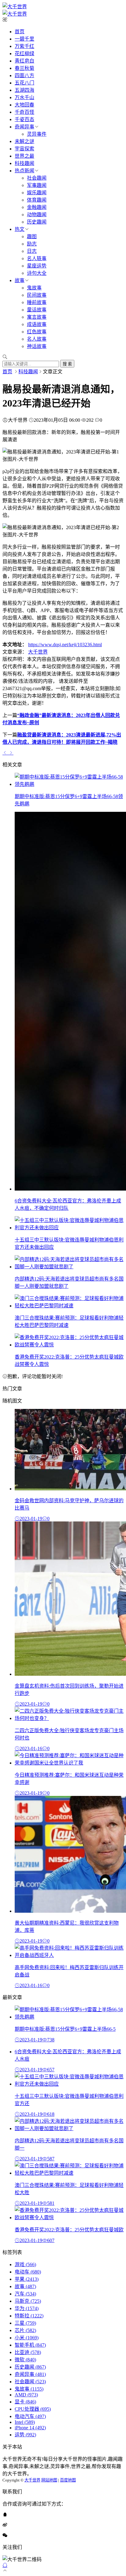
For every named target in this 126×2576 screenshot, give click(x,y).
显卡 (25, 2402)
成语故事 (37, 324)
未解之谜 (24, 141)
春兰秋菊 (24, 68)
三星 (25, 2323)
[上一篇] (6, 753)
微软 (25, 2360)
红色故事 (37, 332)
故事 (20, 280)
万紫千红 (24, 46)
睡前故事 (37, 302)
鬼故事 (34, 288)
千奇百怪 (24, 112)
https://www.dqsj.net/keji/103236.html (65, 645)
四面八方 (24, 75)
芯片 (25, 2330)
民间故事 (37, 295)
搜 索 (67, 364)
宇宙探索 (24, 149)
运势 (25, 2435)
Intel (25, 2422)
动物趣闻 (37, 215)
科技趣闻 (24, 163)
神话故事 (37, 346)
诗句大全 (37, 273)
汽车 (25, 2294)
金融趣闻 (37, 207)
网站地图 (49, 2480)
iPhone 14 (30, 2428)
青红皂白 (24, 61)
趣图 (32, 236)
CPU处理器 (33, 2409)
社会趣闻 (37, 178)
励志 (32, 244)
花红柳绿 (24, 54)
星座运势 (37, 266)
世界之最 (24, 156)
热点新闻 (24, 171)
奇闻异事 (24, 127)
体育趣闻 (37, 200)
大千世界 (38, 652)
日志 (32, 251)
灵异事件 (37, 134)
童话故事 (37, 310)
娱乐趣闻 (37, 193)
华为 (27, 2308)
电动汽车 (30, 2416)
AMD (26, 2395)
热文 (20, 229)
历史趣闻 (37, 222)
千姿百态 (24, 119)
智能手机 (30, 2345)
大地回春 (24, 105)
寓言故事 (37, 317)
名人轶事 (37, 258)
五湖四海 (24, 90)
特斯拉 (29, 2316)
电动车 (28, 2272)
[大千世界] (15, 7)
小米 (27, 2338)
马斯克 (28, 2301)
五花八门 (24, 83)
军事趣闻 (37, 185)
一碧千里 (24, 39)
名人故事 (37, 339)
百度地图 (68, 2480)
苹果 (27, 2279)
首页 (20, 32)
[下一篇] (11, 753)
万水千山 (24, 97)
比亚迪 (28, 2352)
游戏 (25, 2264)
